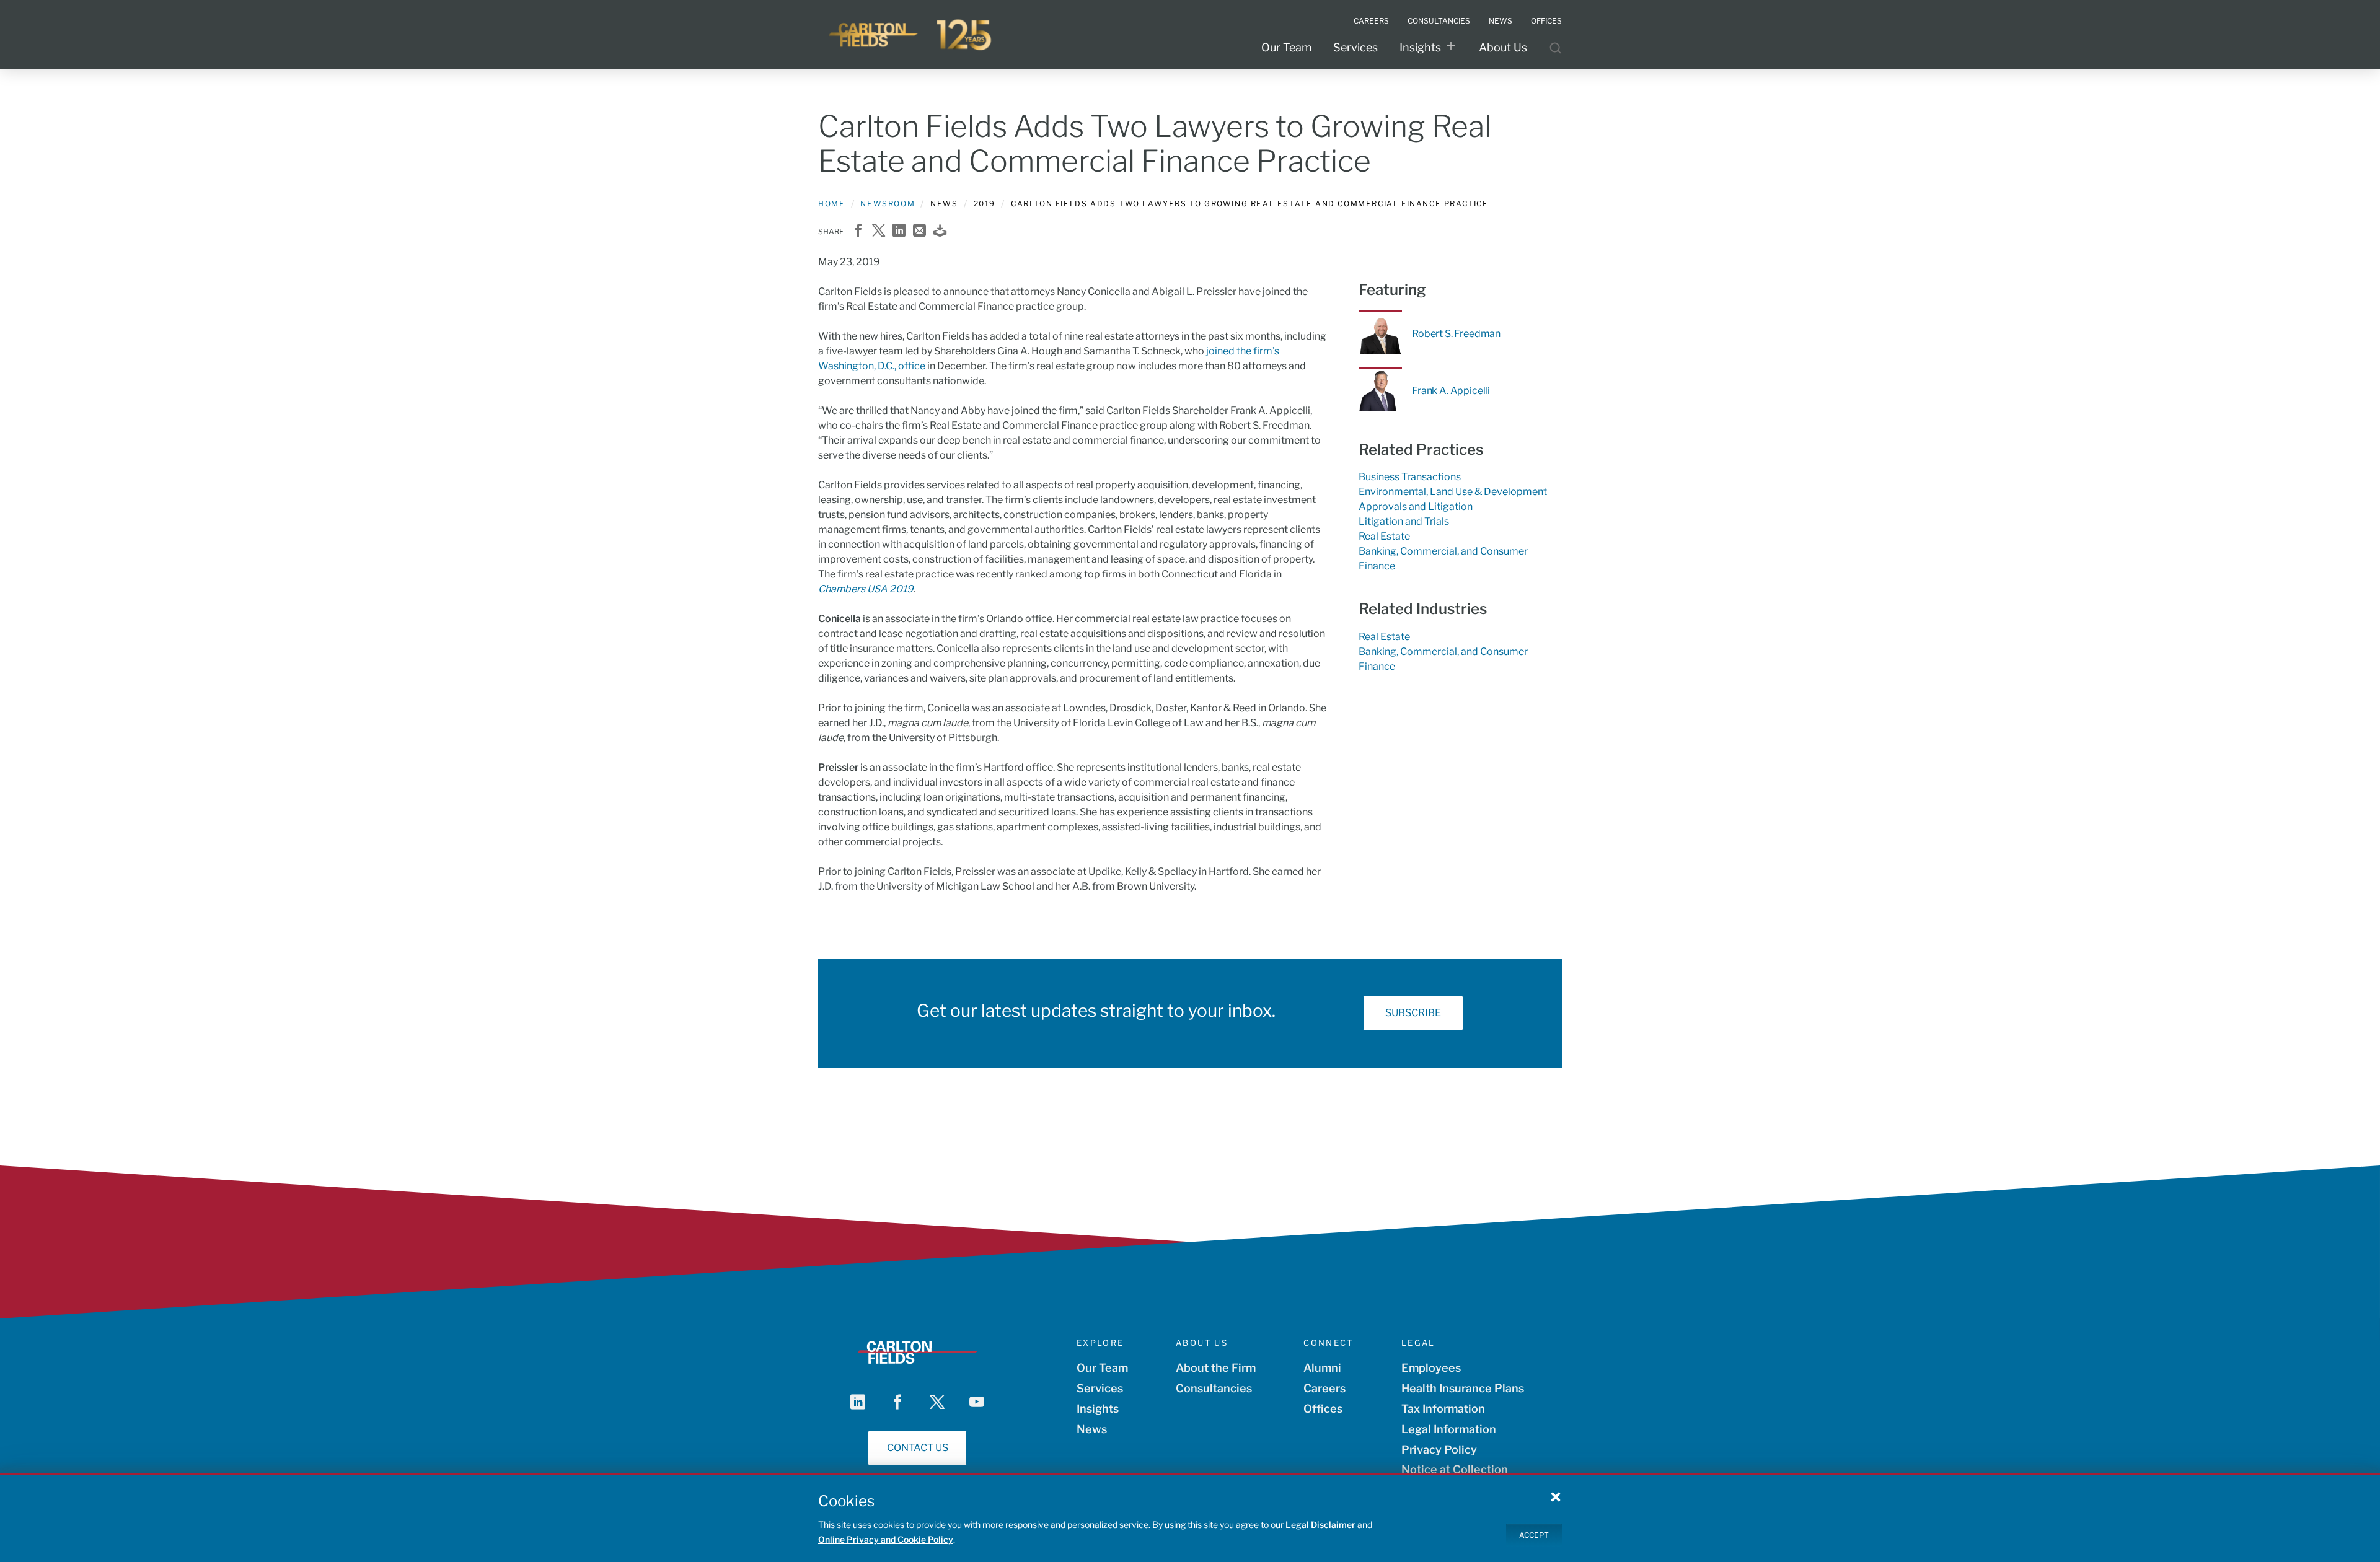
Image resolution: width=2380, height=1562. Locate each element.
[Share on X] (879, 231)
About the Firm (1216, 1368)
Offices (1323, 1409)
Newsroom (888, 204)
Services (1355, 47)
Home (831, 204)
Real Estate (1384, 536)
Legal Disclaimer (1320, 1525)
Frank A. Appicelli (1451, 391)
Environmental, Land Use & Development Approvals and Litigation (1453, 499)
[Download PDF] (940, 231)
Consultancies (1214, 1388)
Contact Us (918, 1448)
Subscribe (1413, 1013)
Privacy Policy (1439, 1450)
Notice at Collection (1455, 1469)
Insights (1420, 47)
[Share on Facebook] (858, 231)
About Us (1503, 47)
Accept (1534, 1534)
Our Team (1286, 47)
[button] (1556, 1496)
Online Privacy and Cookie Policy (886, 1539)
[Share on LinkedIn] (899, 231)
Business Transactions (1410, 477)
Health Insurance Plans (1463, 1388)
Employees (1431, 1368)
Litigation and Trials (1404, 521)
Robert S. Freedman (1456, 334)
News (1092, 1429)
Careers (1324, 1388)
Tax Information (1443, 1409)
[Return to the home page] (911, 35)
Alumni (1322, 1368)
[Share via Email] (919, 231)
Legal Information (1449, 1429)
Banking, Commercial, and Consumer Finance (1443, 559)
